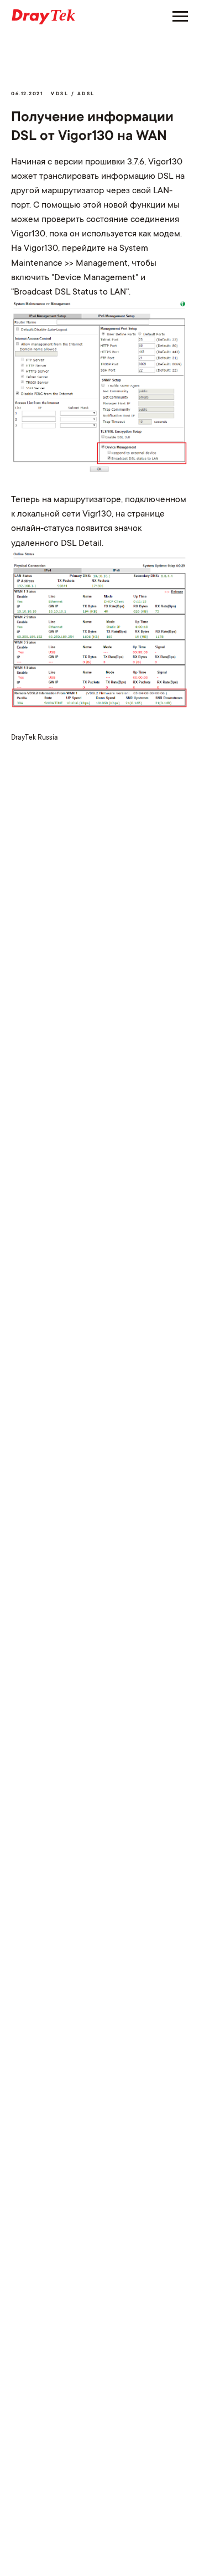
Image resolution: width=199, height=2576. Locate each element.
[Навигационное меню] (180, 17)
